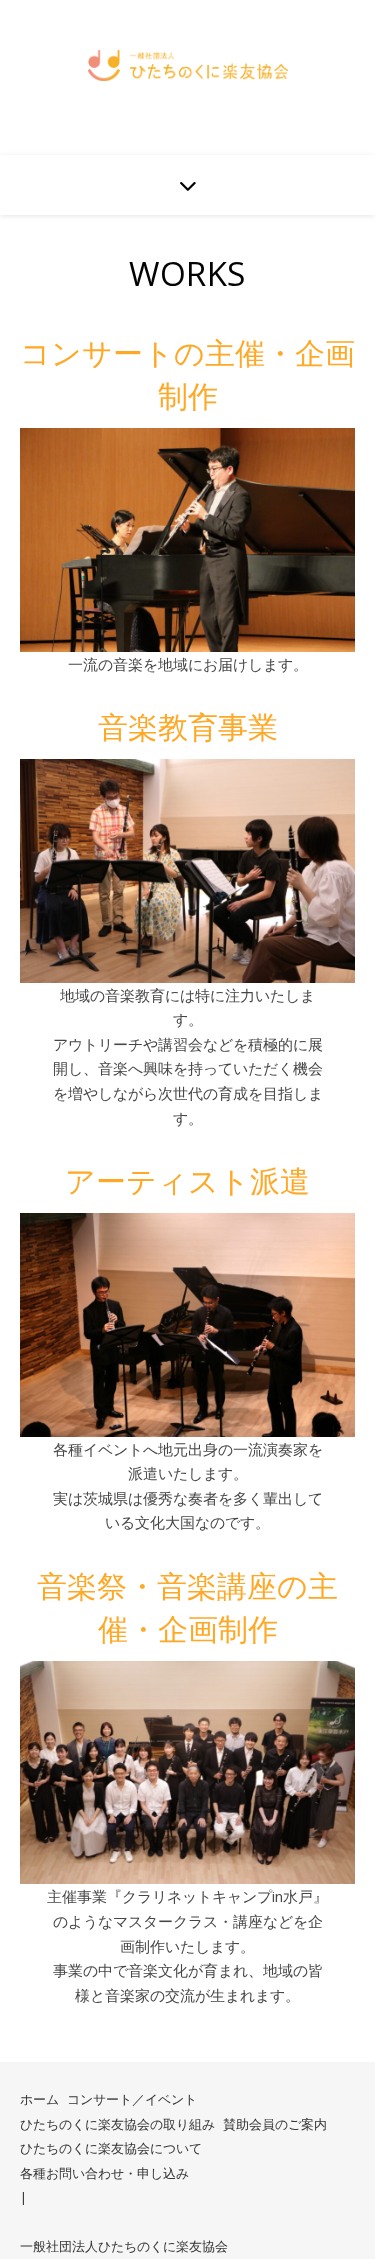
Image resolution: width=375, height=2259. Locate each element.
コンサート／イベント (132, 2099)
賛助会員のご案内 (275, 2124)
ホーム (39, 2099)
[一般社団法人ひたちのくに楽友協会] (188, 65)
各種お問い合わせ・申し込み (104, 2173)
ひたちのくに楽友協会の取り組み (117, 2124)
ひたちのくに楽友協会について (111, 2148)
